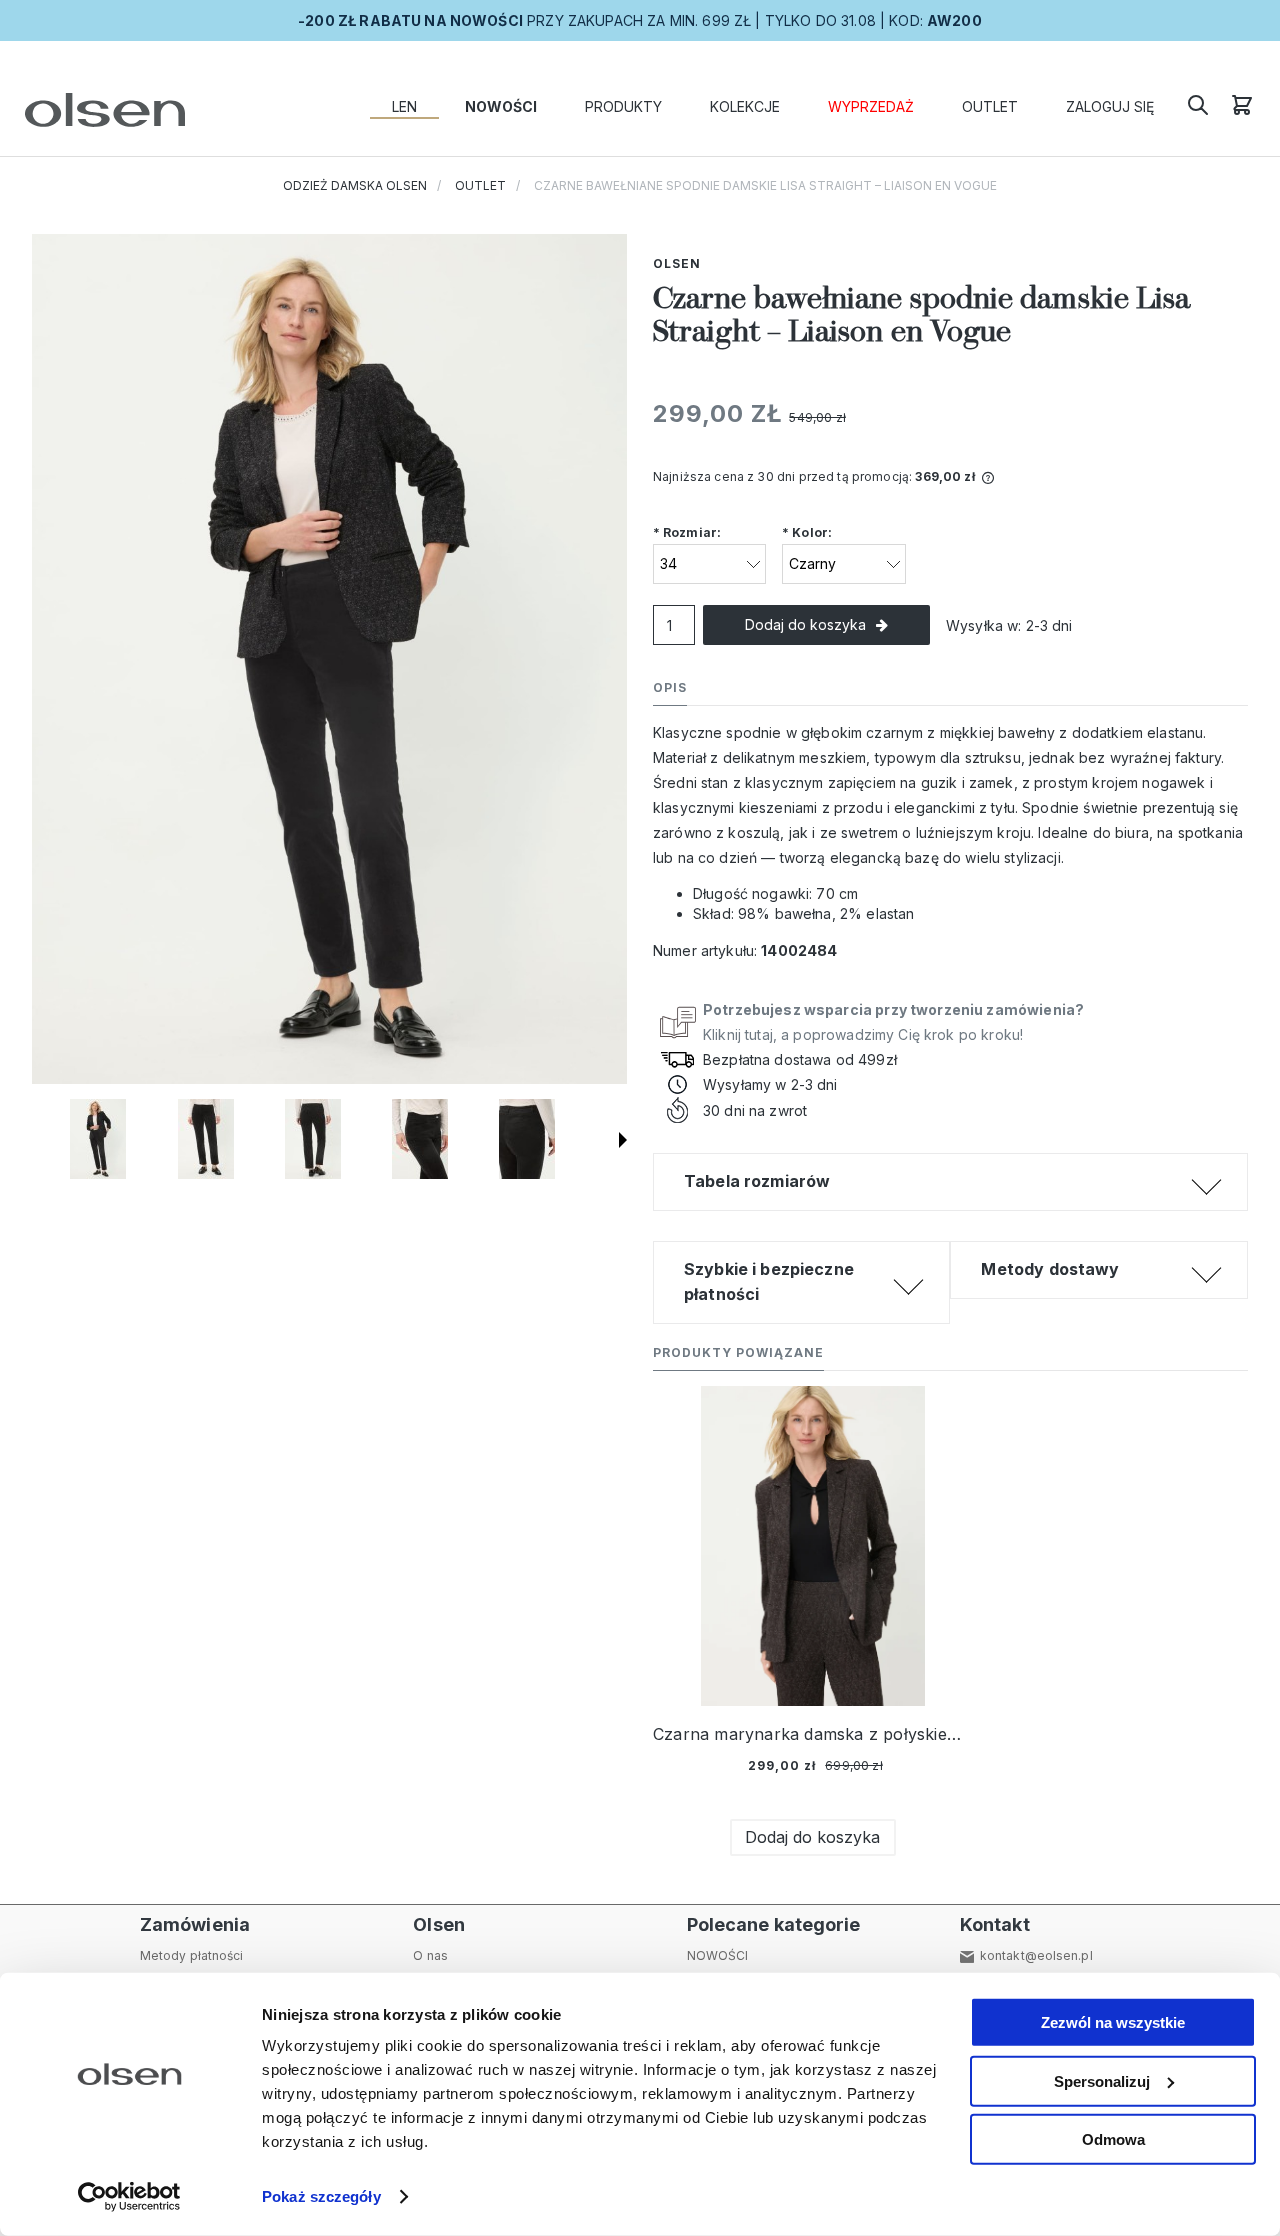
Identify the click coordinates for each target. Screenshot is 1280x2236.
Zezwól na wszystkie (1113, 2022)
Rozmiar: (687, 532)
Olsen (677, 263)
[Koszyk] (1242, 111)
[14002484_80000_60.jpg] (98, 1139)
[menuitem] (404, 107)
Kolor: (807, 532)
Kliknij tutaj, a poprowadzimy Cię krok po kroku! (893, 1022)
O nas (430, 1955)
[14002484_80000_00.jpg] (206, 1139)
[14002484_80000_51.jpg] (527, 1139)
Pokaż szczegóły (321, 2196)
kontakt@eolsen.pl (1036, 1955)
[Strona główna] (100, 110)
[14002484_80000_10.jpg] (313, 1139)
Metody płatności (192, 1955)
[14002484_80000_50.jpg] (420, 1139)
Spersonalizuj (1102, 2080)
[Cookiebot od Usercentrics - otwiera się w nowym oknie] (129, 2197)
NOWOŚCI (718, 1955)
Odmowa (1113, 2139)
